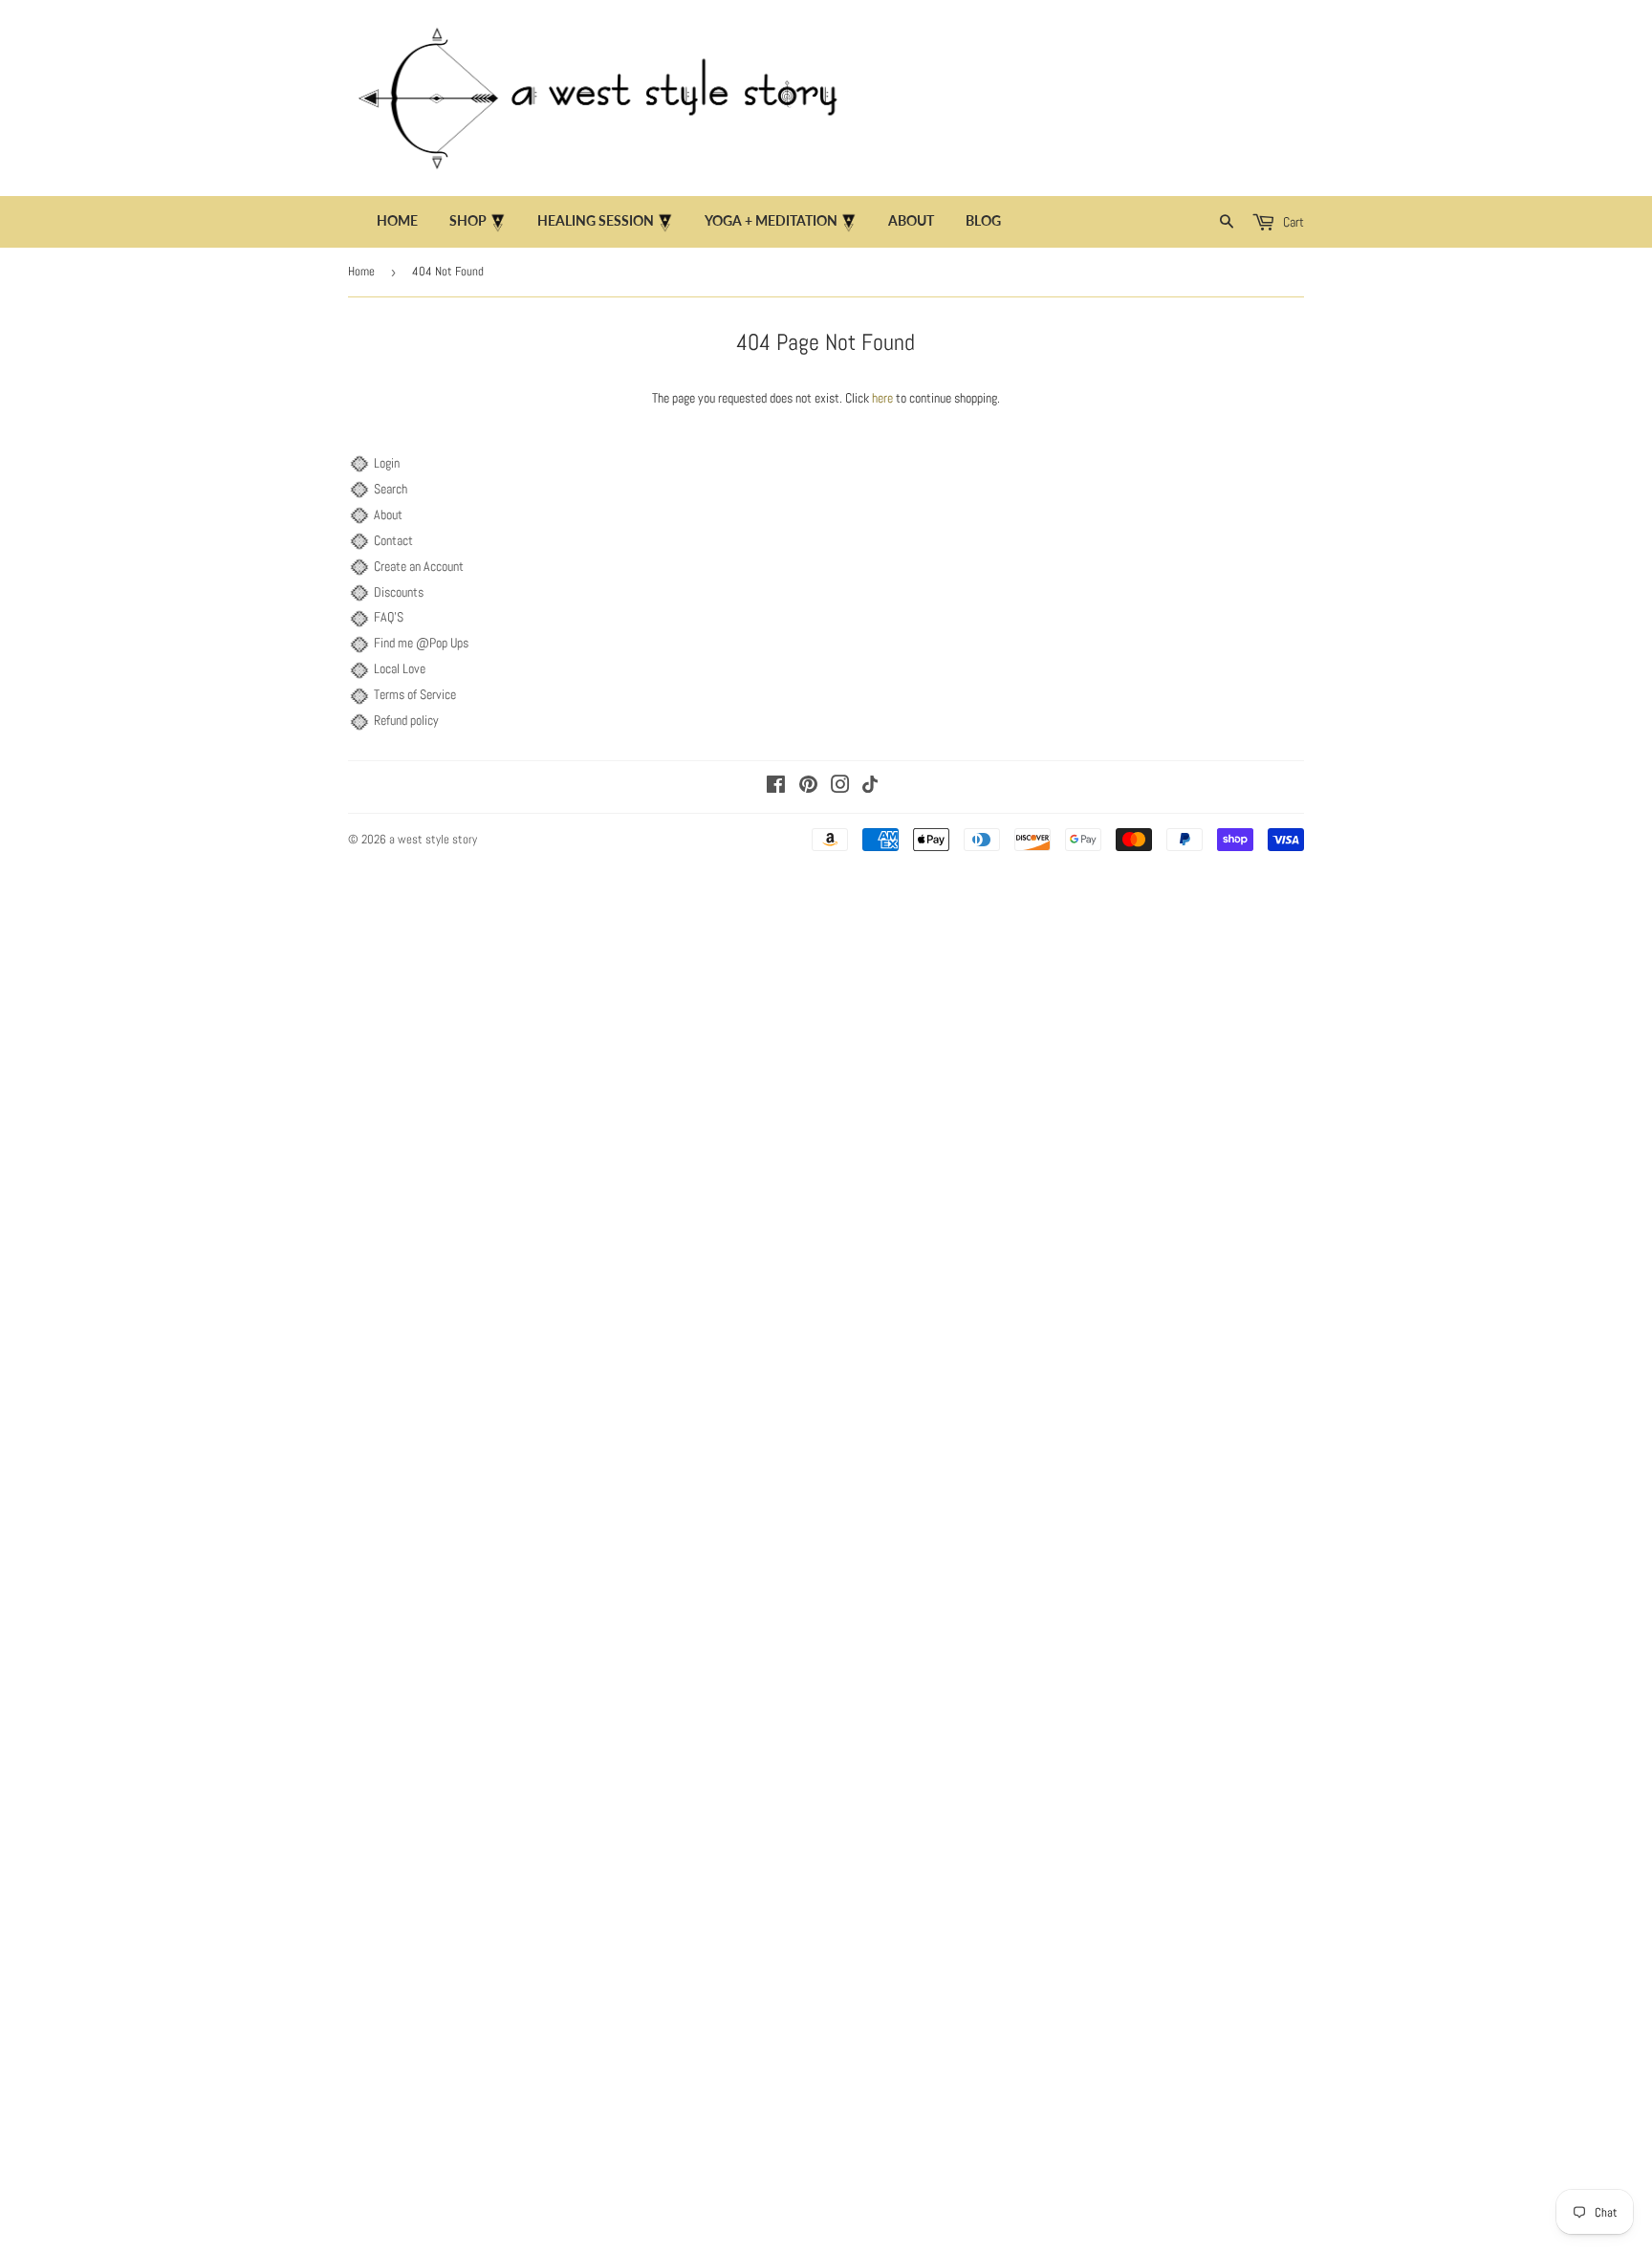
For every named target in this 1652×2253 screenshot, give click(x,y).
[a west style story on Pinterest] (808, 787)
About (388, 514)
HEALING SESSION (597, 220)
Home (397, 220)
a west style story (433, 839)
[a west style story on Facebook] (776, 787)
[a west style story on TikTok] (870, 788)
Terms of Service (415, 694)
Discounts (399, 592)
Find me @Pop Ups (421, 643)
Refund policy (406, 720)
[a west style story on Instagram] (840, 787)
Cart (1292, 222)
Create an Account (419, 566)
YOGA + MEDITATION (772, 220)
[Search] (1227, 222)
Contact (393, 540)
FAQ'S (389, 617)
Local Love (400, 668)
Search (391, 489)
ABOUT (911, 220)
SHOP (469, 220)
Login (387, 463)
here (882, 398)
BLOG (983, 220)
